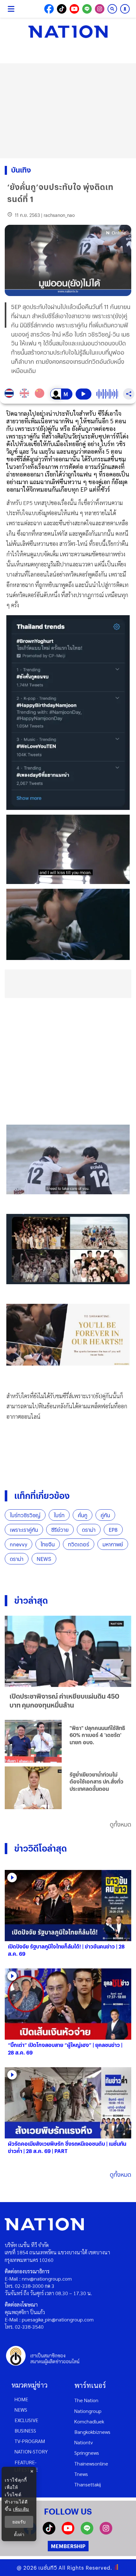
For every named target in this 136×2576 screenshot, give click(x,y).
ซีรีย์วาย (60, 1530)
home (21, 2399)
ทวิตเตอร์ (79, 1544)
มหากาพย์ (113, 1544)
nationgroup (88, 2411)
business (25, 2431)
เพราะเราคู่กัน (24, 1530)
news (21, 2410)
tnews (81, 2474)
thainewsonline (91, 2463)
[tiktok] (49, 2532)
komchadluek (89, 2421)
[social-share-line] (87, 9)
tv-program (30, 2441)
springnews (87, 2453)
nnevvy (19, 1544)
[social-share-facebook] (49, 9)
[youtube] (68, 2532)
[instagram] (106, 2532)
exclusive (26, 2420)
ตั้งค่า (19, 2535)
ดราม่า (89, 1530)
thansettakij (88, 2484)
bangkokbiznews (92, 2432)
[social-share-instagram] (100, 9)
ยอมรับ (19, 2522)
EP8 (113, 1530)
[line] (87, 2532)
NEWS (44, 1559)
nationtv (83, 2442)
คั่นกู (83, 1515)
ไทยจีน (48, 1544)
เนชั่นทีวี (48, 2568)
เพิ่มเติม (21, 2509)
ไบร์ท (59, 1515)
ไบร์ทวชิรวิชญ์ (25, 1515)
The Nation (86, 2400)
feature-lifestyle (26, 2466)
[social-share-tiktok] (62, 9)
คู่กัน (105, 1515)
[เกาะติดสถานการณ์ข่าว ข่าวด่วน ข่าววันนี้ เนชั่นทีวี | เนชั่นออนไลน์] (68, 32)
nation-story (31, 2451)
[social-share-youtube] (74, 9)
